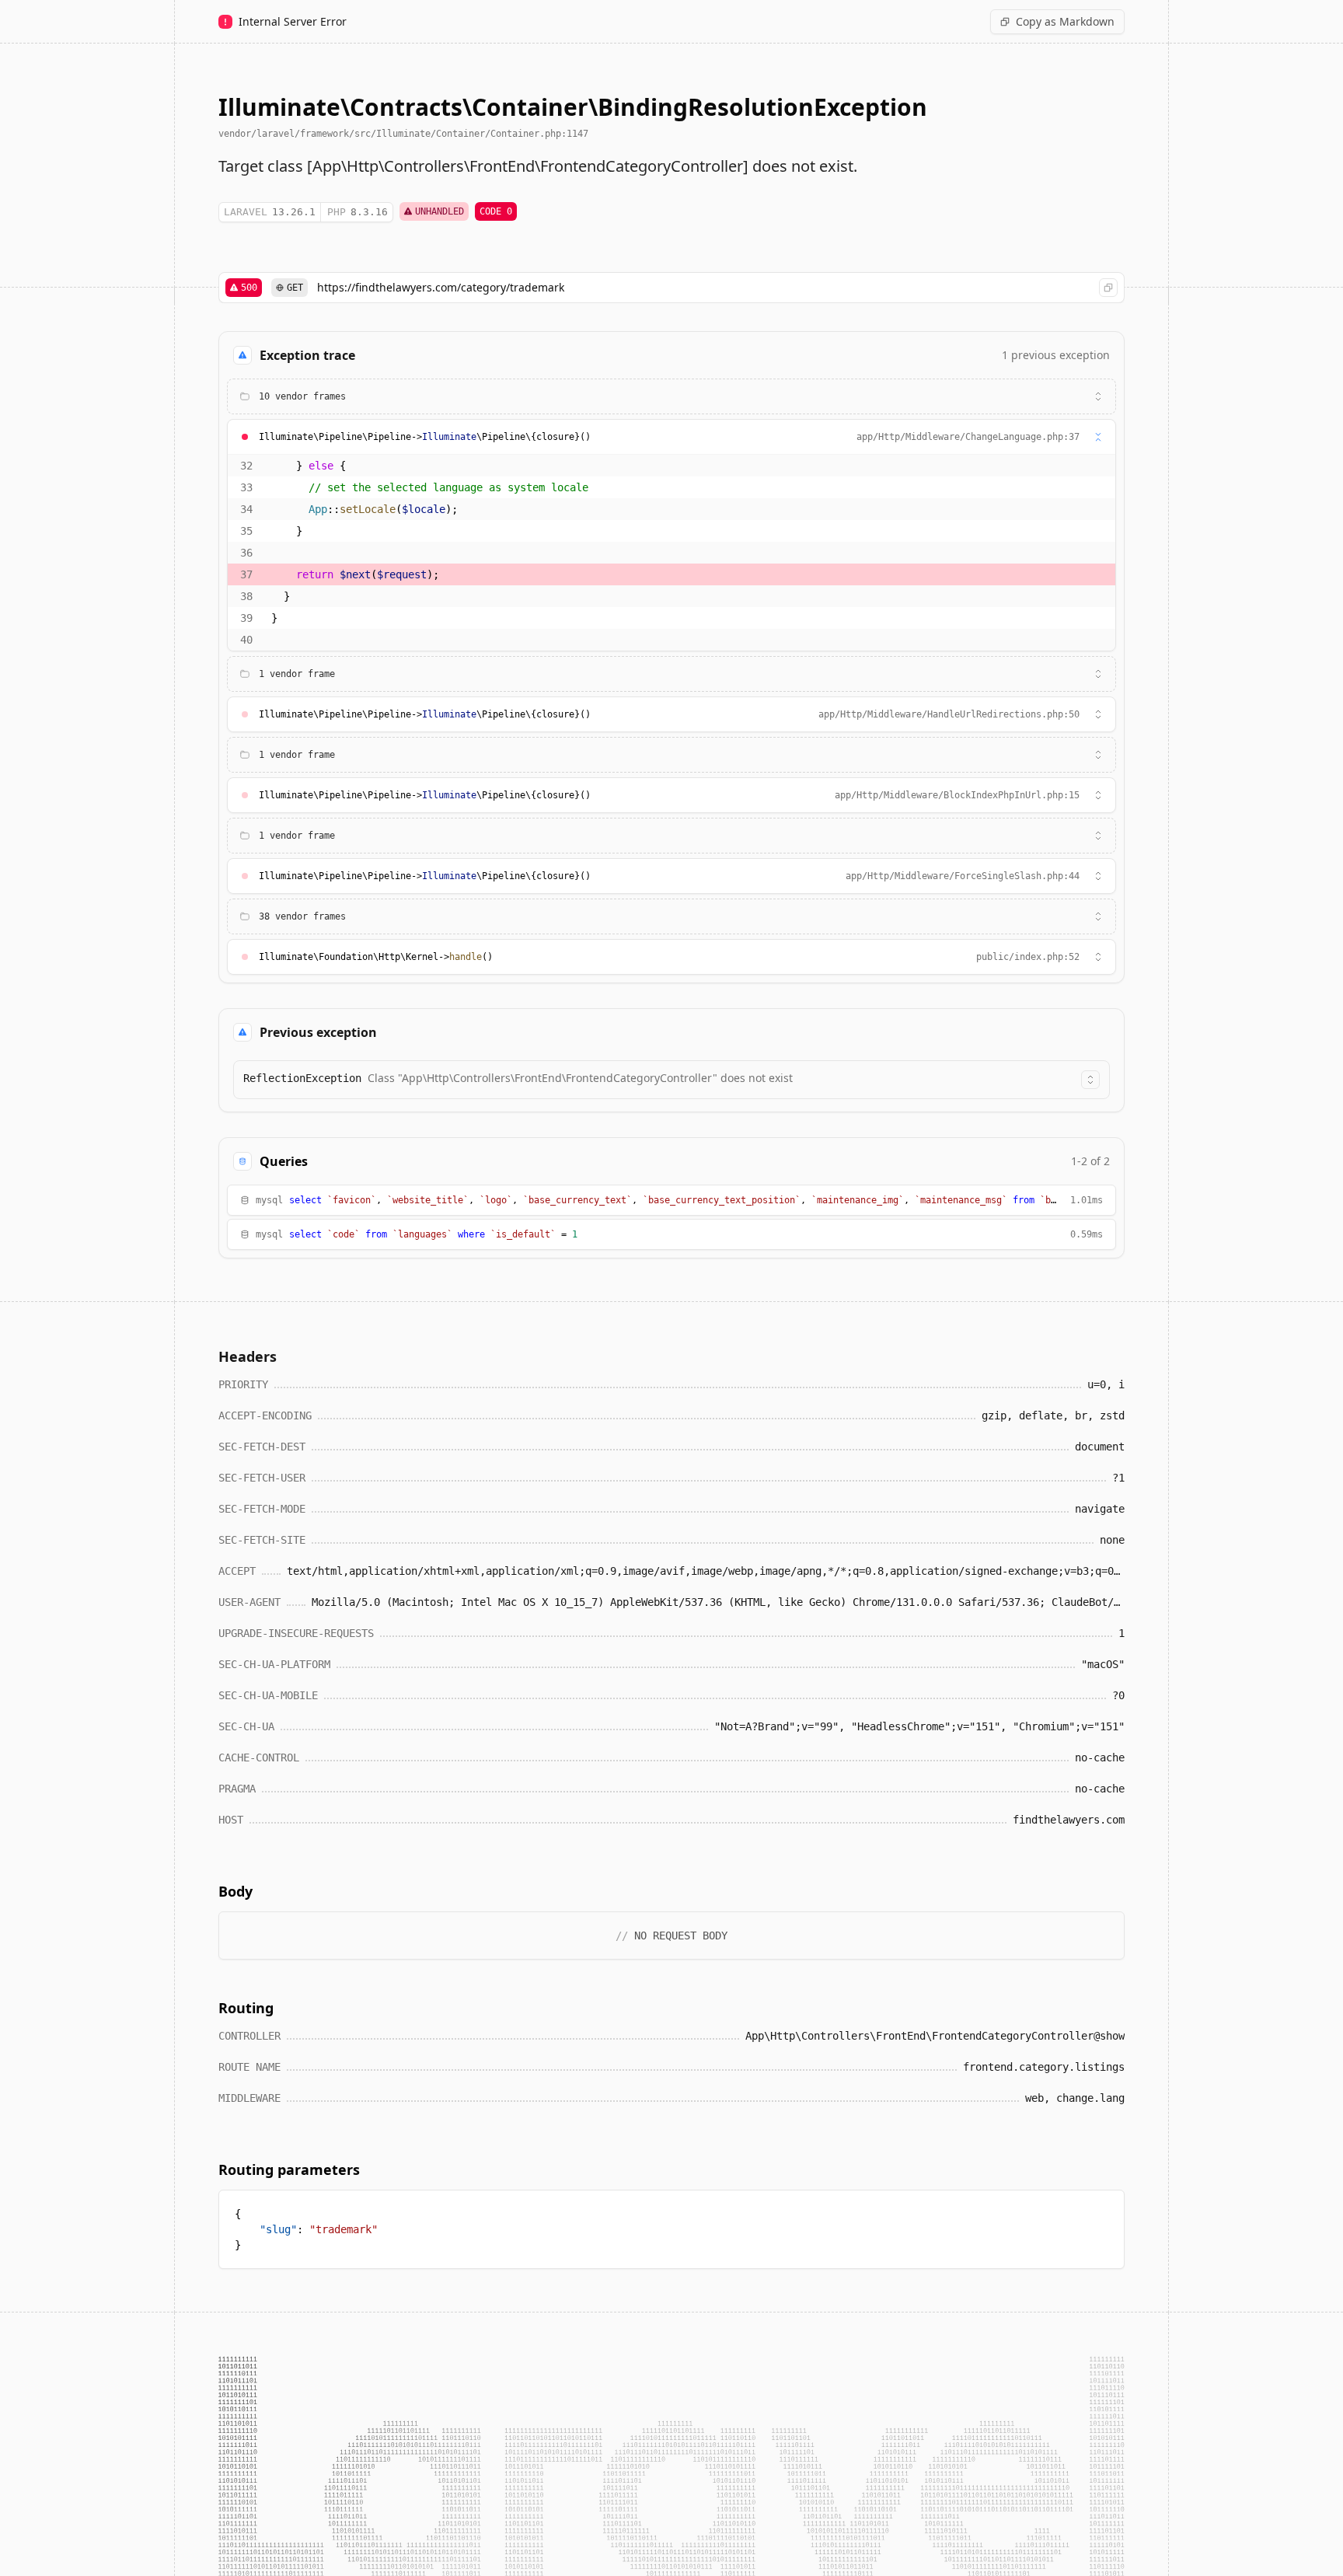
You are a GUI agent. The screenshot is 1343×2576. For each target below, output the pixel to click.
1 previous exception (1056, 355)
